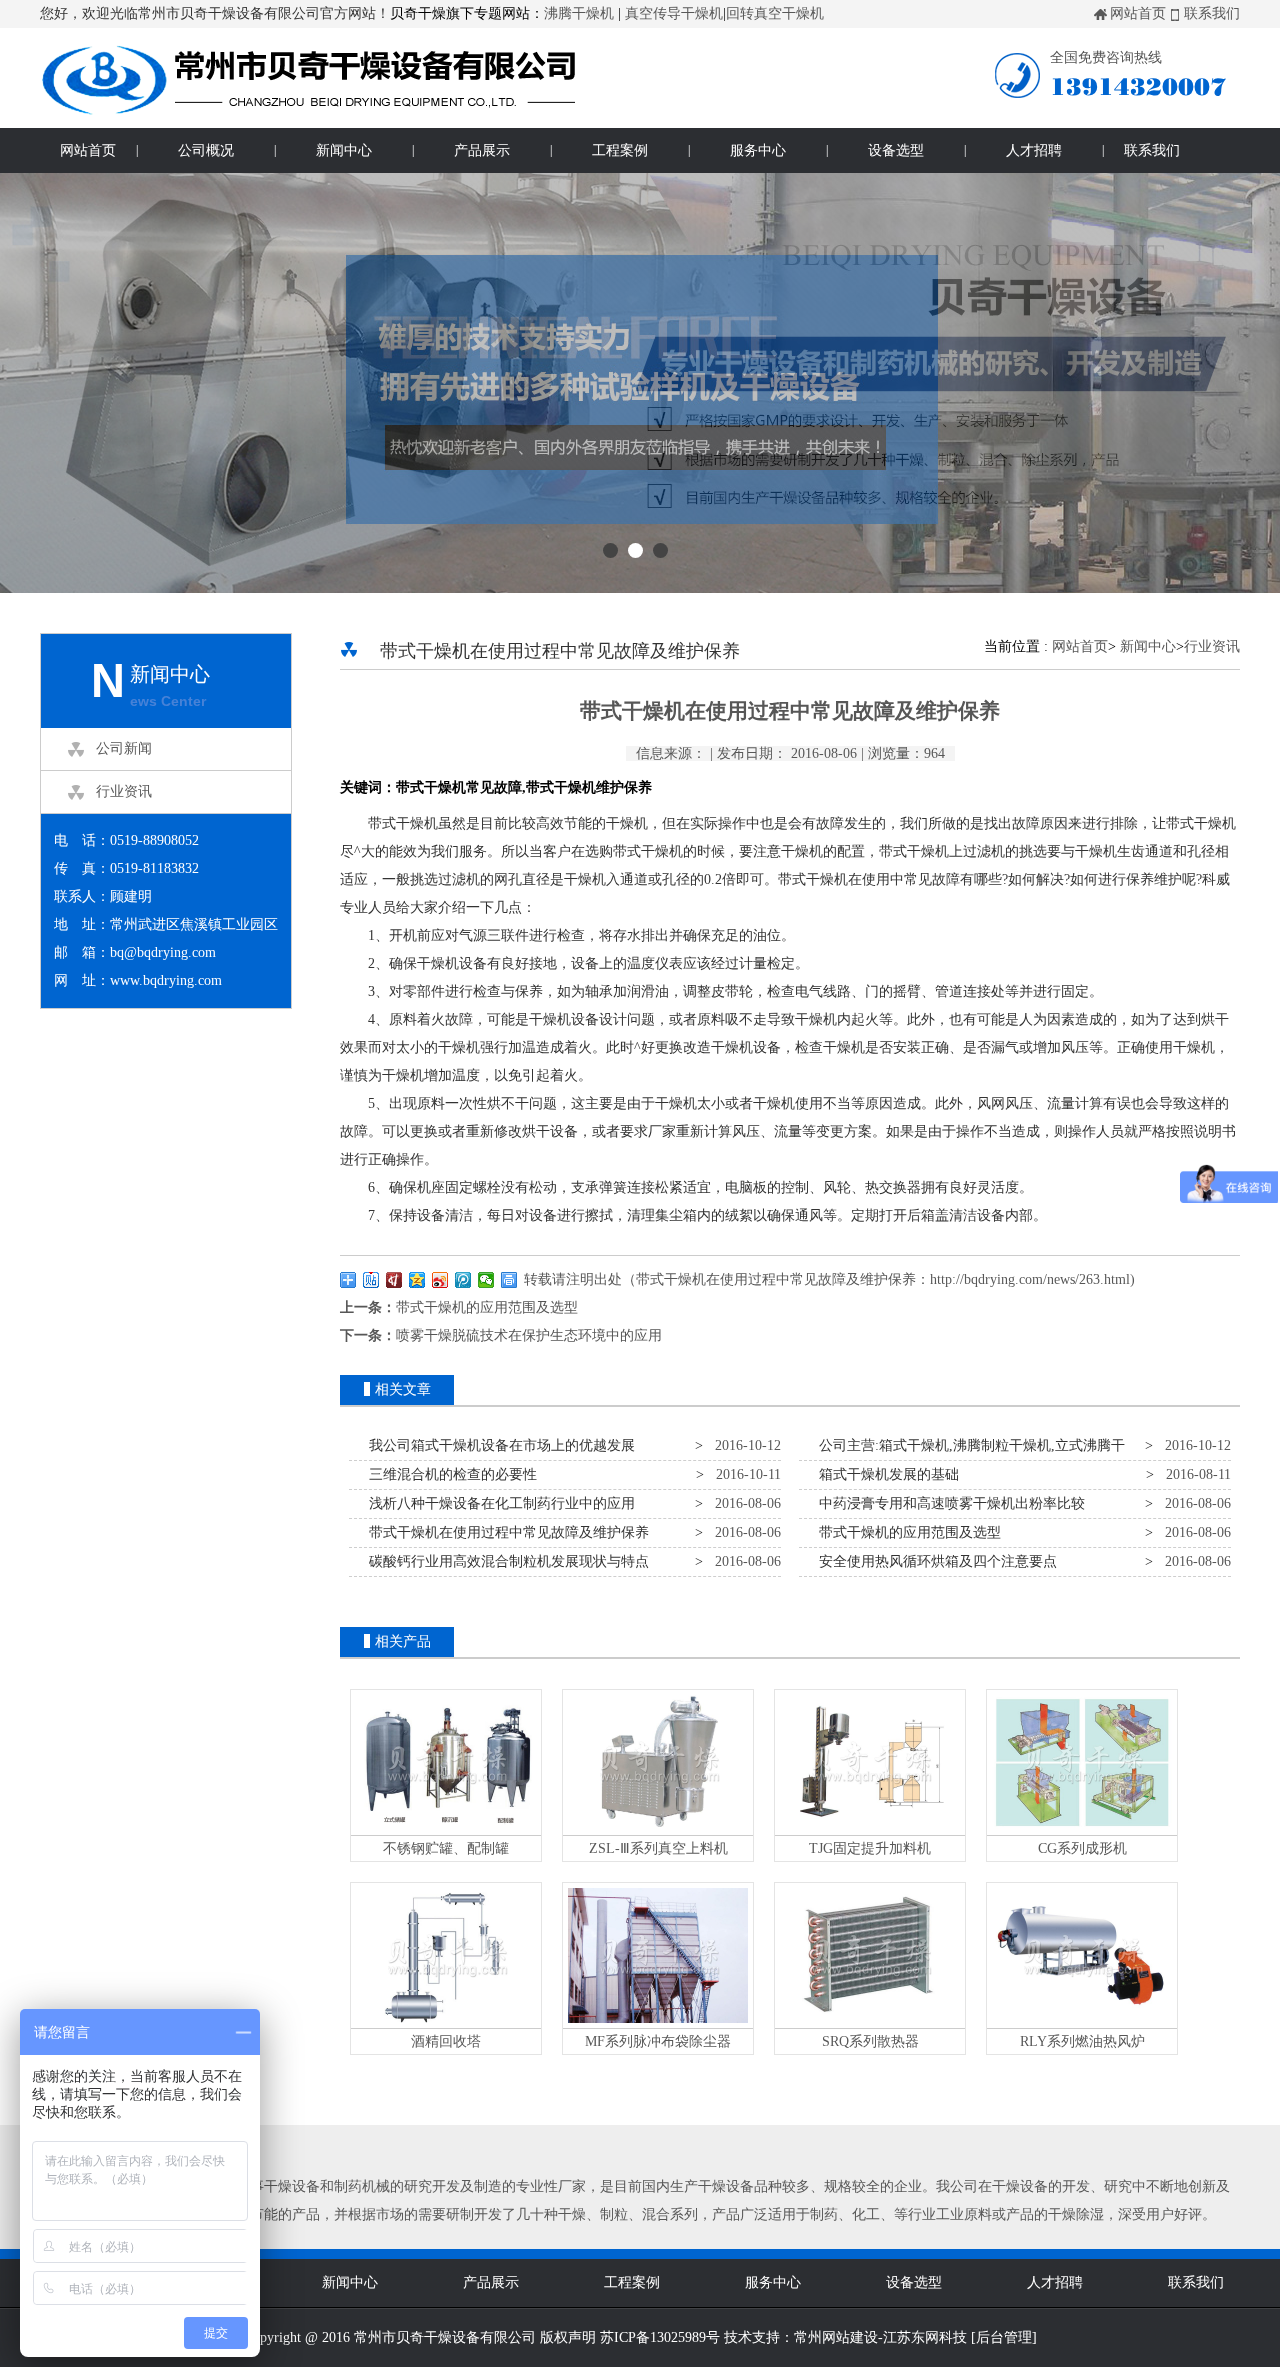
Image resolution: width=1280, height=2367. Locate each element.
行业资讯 (124, 791)
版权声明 (568, 2337)
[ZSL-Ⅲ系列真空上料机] (658, 1830)
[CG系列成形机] (1082, 1830)
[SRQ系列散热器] (870, 2023)
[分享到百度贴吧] (371, 1280)
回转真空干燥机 (775, 13)
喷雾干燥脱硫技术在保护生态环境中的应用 (529, 1335)
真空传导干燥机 (674, 13)
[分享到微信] (486, 1280)
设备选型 (896, 150)
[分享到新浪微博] (440, 1280)
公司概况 (206, 150)
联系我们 (1212, 13)
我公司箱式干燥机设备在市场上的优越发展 (498, 1445)
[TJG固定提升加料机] (870, 1830)
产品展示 (482, 150)
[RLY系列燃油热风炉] (1082, 2023)
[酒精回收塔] (446, 2023)
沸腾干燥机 (579, 13)
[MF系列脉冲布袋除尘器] (658, 2023)
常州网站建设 (836, 2337)
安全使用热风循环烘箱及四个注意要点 (934, 1561)
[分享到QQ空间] (417, 1280)
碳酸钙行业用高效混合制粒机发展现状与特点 (505, 1561)
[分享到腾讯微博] (463, 1280)
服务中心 (758, 150)
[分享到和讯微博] (394, 1280)
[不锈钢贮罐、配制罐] (446, 1830)
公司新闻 (124, 748)
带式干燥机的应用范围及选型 (487, 1307)
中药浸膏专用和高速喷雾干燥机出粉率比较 (948, 1503)
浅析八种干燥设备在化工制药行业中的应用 (498, 1503)
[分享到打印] (509, 1280)
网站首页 (1138, 13)
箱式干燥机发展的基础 (885, 1474)
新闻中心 (344, 150)
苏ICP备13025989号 (660, 2337)
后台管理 (1004, 2337)
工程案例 (620, 150)
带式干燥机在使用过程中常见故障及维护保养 (505, 1532)
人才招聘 (1034, 150)
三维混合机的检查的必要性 (449, 1474)
